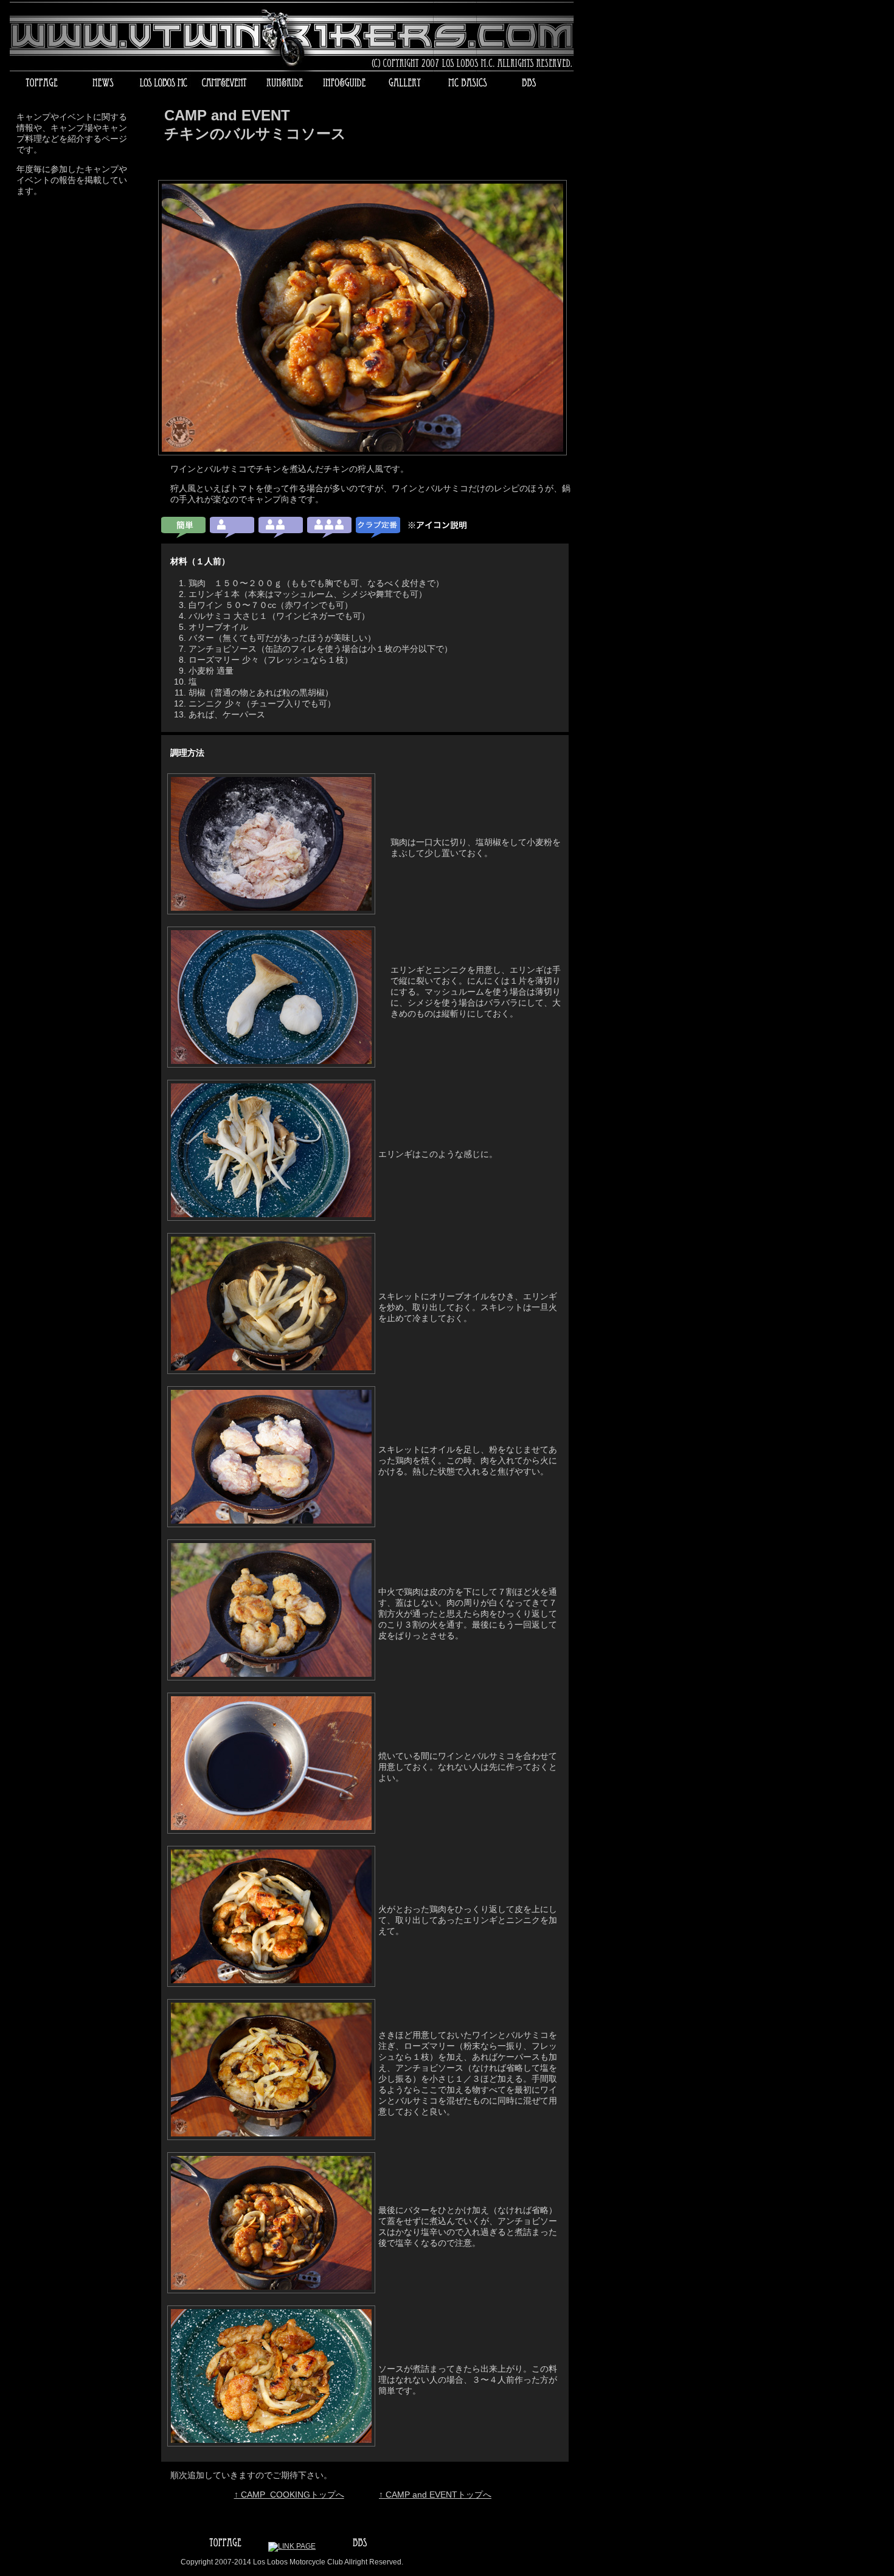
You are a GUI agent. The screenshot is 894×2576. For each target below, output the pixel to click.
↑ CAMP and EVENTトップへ (435, 2495)
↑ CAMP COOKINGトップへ (289, 2495)
